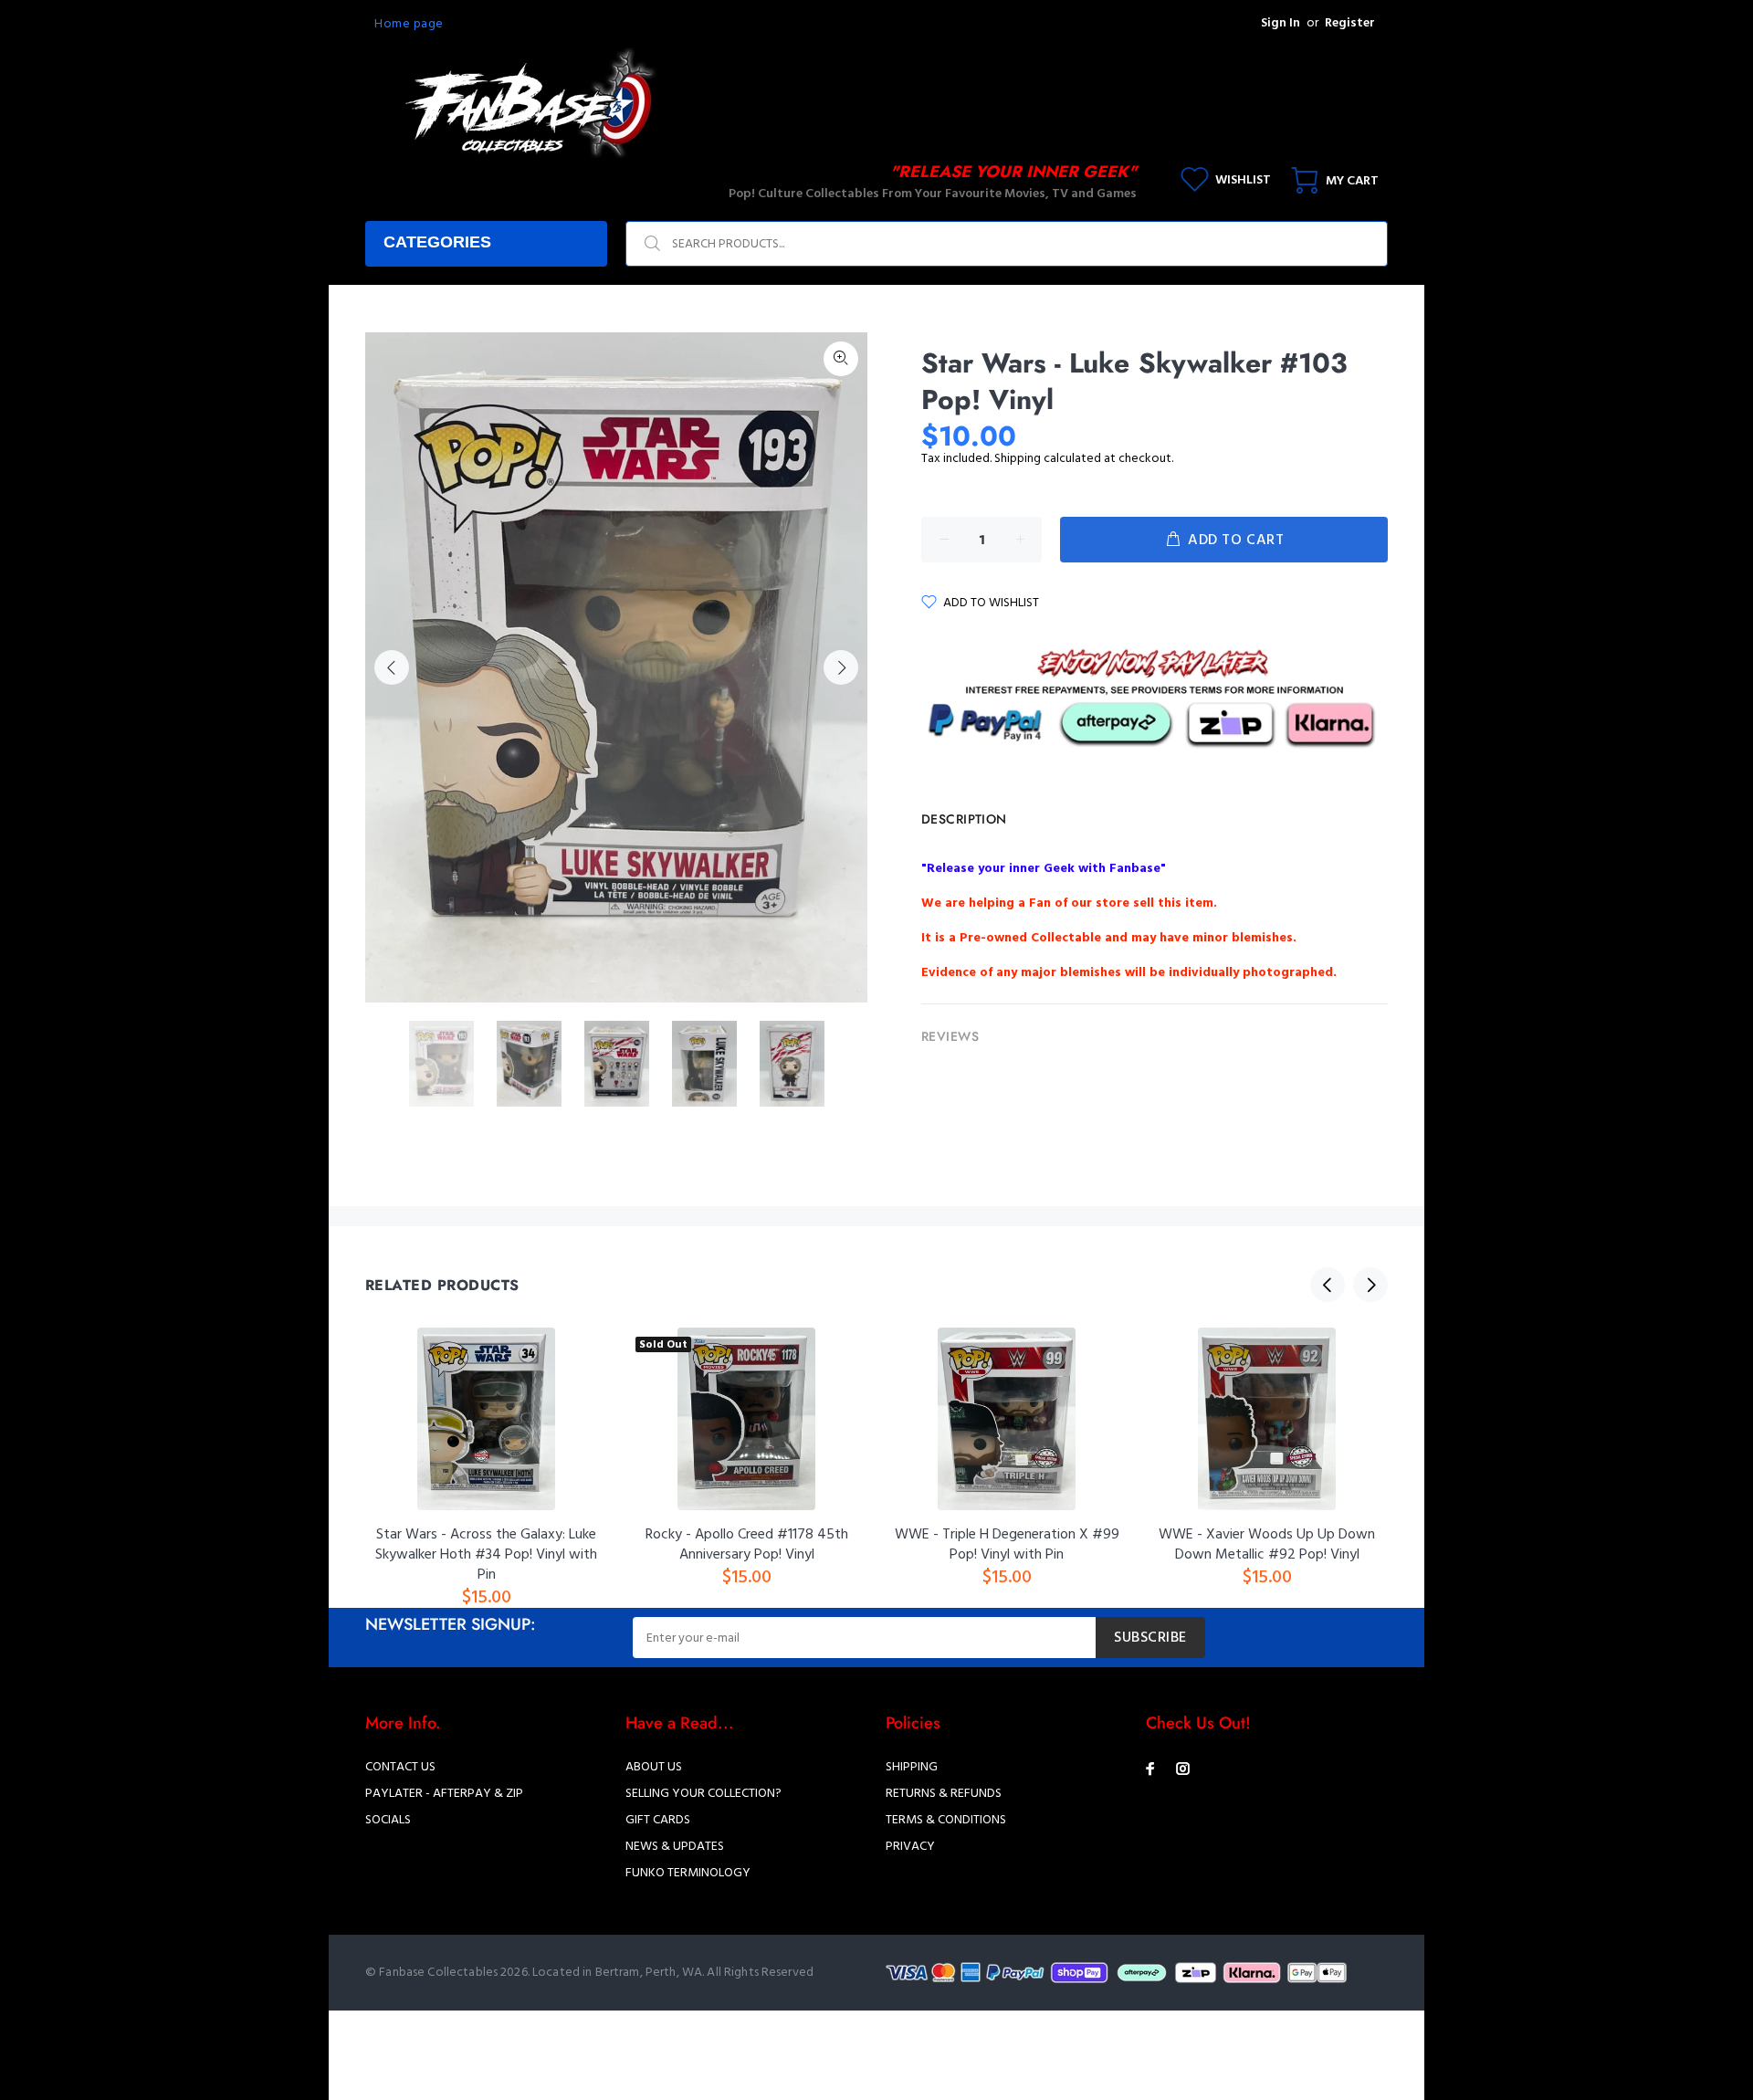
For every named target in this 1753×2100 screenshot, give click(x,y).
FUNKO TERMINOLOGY (688, 1873)
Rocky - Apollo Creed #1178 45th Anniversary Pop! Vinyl (747, 1545)
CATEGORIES (437, 242)
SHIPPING (912, 1767)
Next (841, 667)
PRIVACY (910, 1847)
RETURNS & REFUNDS (944, 1794)
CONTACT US (400, 1767)
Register (1350, 23)
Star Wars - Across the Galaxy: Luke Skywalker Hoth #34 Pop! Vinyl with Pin (486, 1555)
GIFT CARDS (658, 1820)
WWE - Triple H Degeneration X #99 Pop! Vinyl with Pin (1007, 1545)
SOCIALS (388, 1820)
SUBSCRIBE (1150, 1638)
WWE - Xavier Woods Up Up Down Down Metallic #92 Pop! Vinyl (1267, 1545)
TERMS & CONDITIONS (946, 1820)
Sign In (1281, 23)
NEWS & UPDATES (675, 1847)
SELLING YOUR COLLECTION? (703, 1794)
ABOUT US (654, 1767)
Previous (392, 667)
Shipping (1018, 459)
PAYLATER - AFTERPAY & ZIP (444, 1794)
